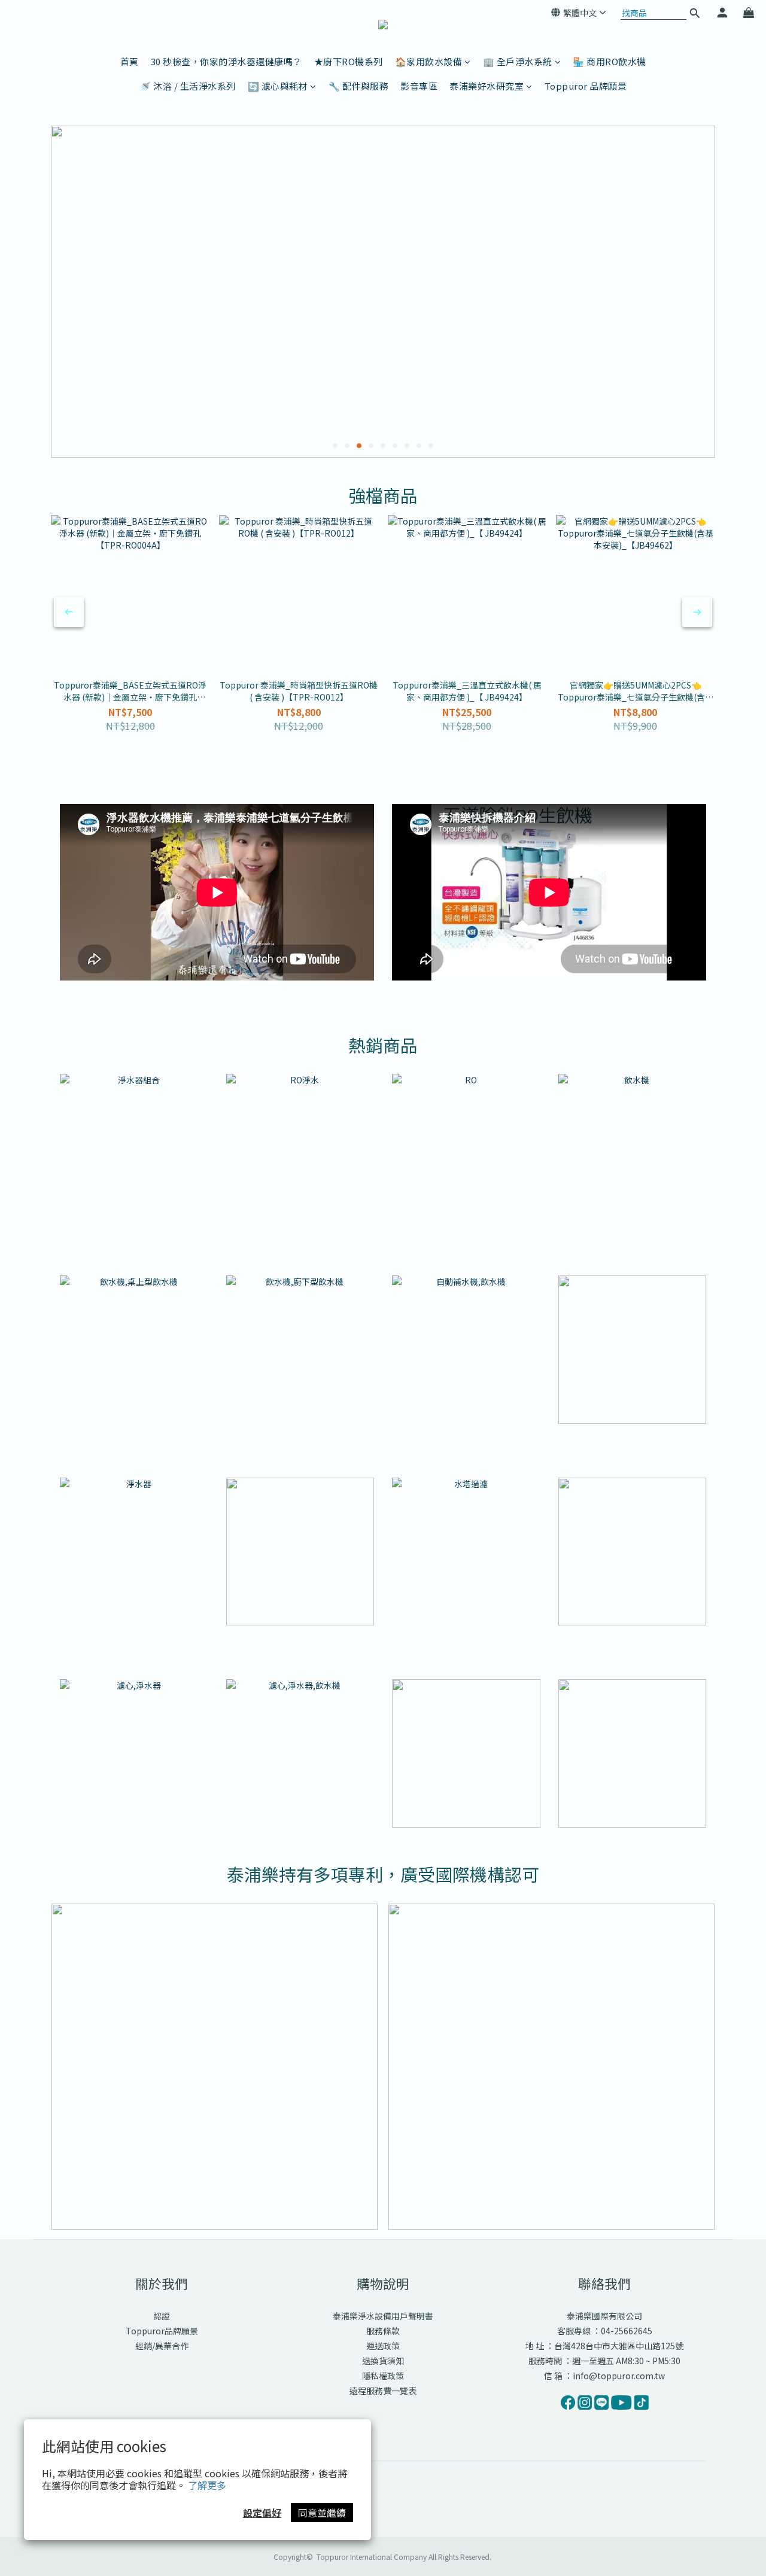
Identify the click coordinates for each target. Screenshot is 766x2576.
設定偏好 (262, 2513)
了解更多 (207, 2485)
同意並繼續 (322, 2513)
